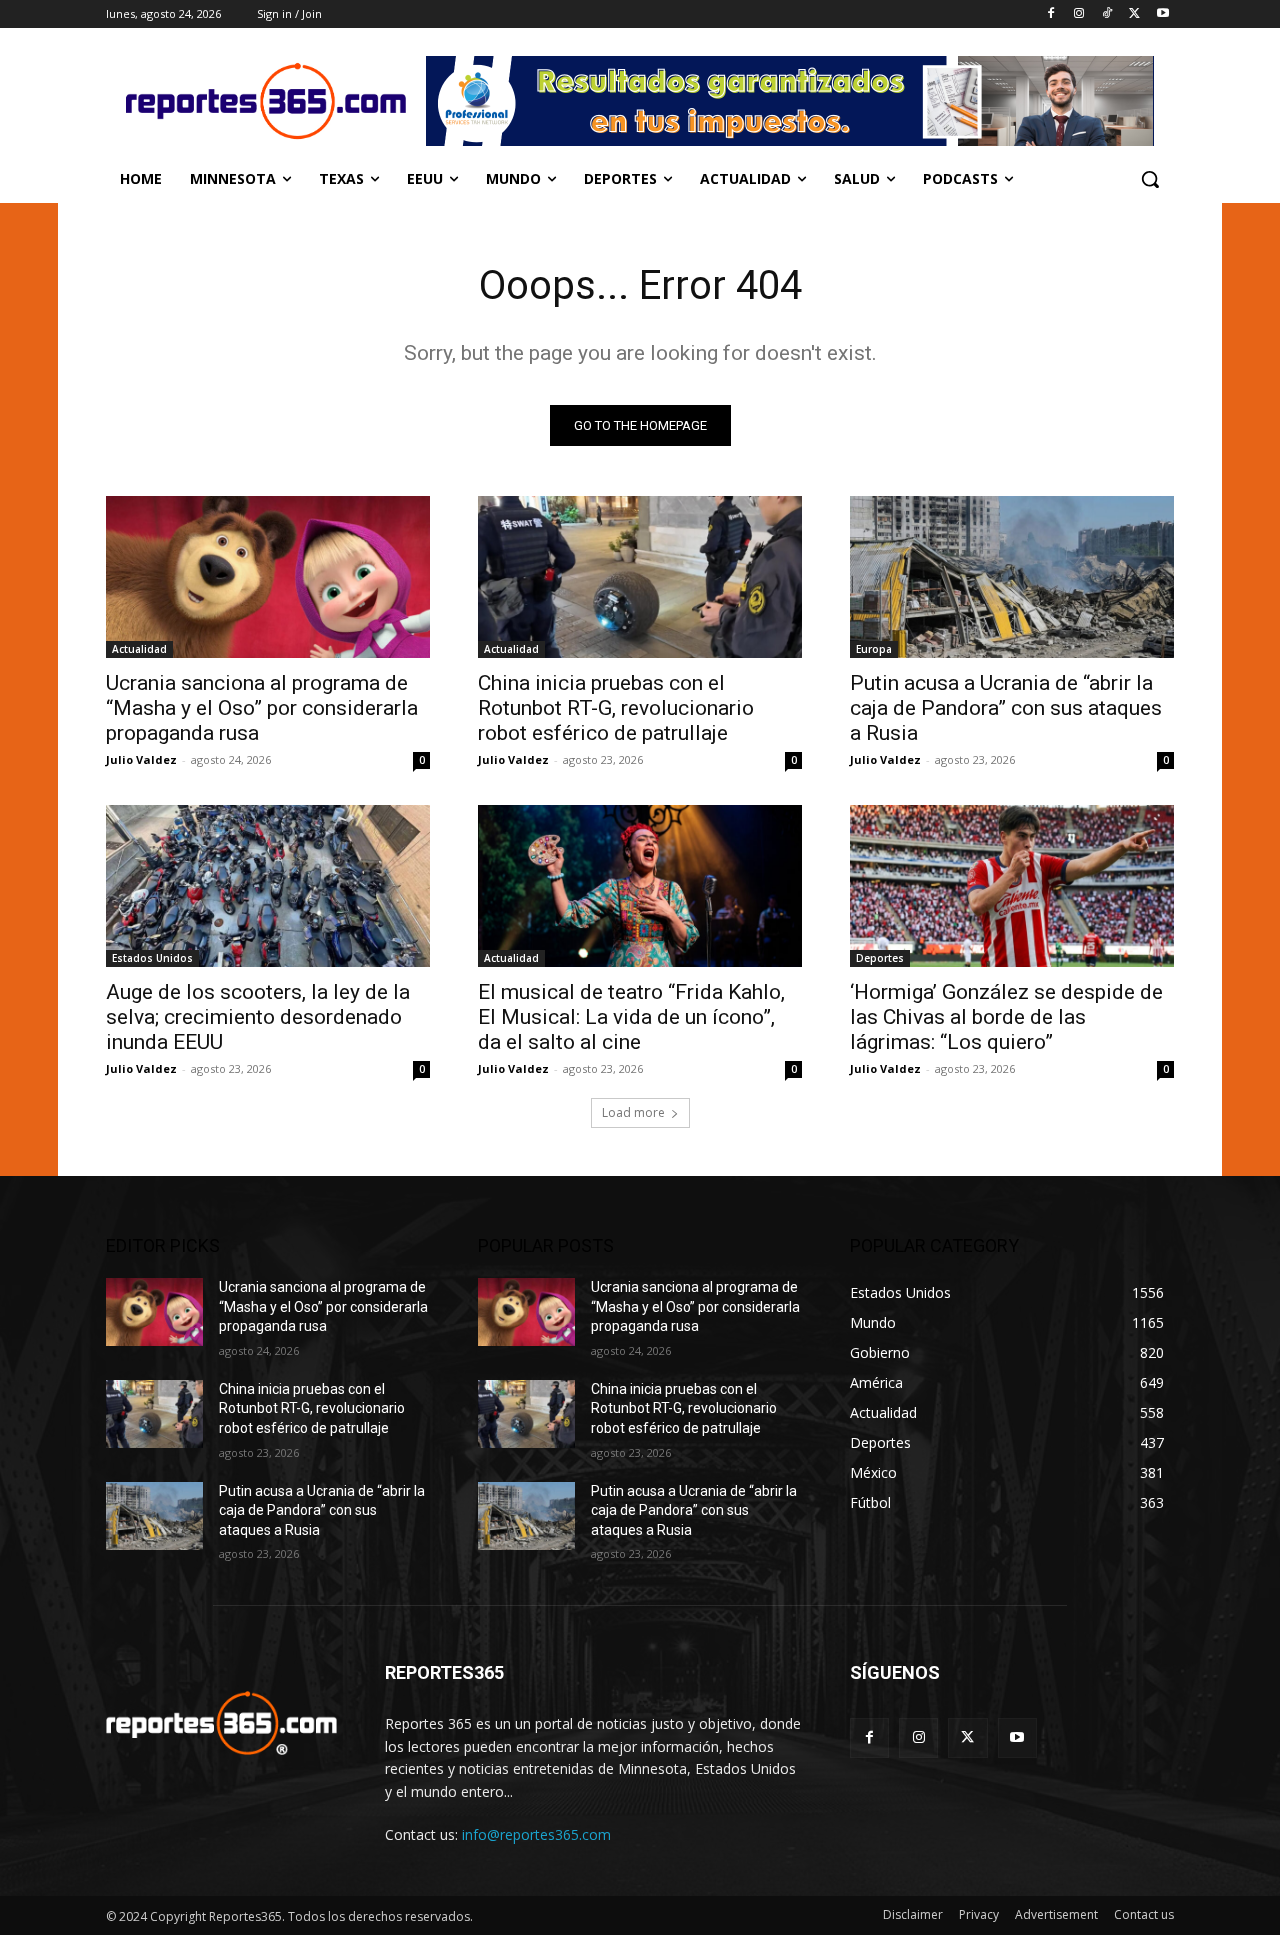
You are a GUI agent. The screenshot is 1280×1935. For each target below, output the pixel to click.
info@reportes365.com (536, 1834)
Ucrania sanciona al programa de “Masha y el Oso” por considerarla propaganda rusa (262, 708)
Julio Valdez (141, 759)
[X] (1134, 14)
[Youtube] (1162, 14)
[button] (1150, 179)
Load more (633, 1112)
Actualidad (139, 649)
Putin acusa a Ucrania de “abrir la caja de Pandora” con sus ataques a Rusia (1006, 708)
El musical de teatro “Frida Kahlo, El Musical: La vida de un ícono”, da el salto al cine (631, 1017)
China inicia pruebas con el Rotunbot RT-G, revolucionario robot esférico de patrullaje (616, 708)
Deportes (880, 958)
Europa (874, 649)
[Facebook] (1051, 14)
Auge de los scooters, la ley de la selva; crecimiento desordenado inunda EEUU (258, 1017)
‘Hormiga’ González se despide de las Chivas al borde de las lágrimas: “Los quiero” (1006, 1017)
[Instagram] (1079, 14)
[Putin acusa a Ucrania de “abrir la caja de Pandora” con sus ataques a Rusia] (1012, 577)
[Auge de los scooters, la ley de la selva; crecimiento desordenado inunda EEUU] (268, 886)
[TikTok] (1107, 14)
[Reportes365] (266, 101)
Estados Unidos (152, 958)
